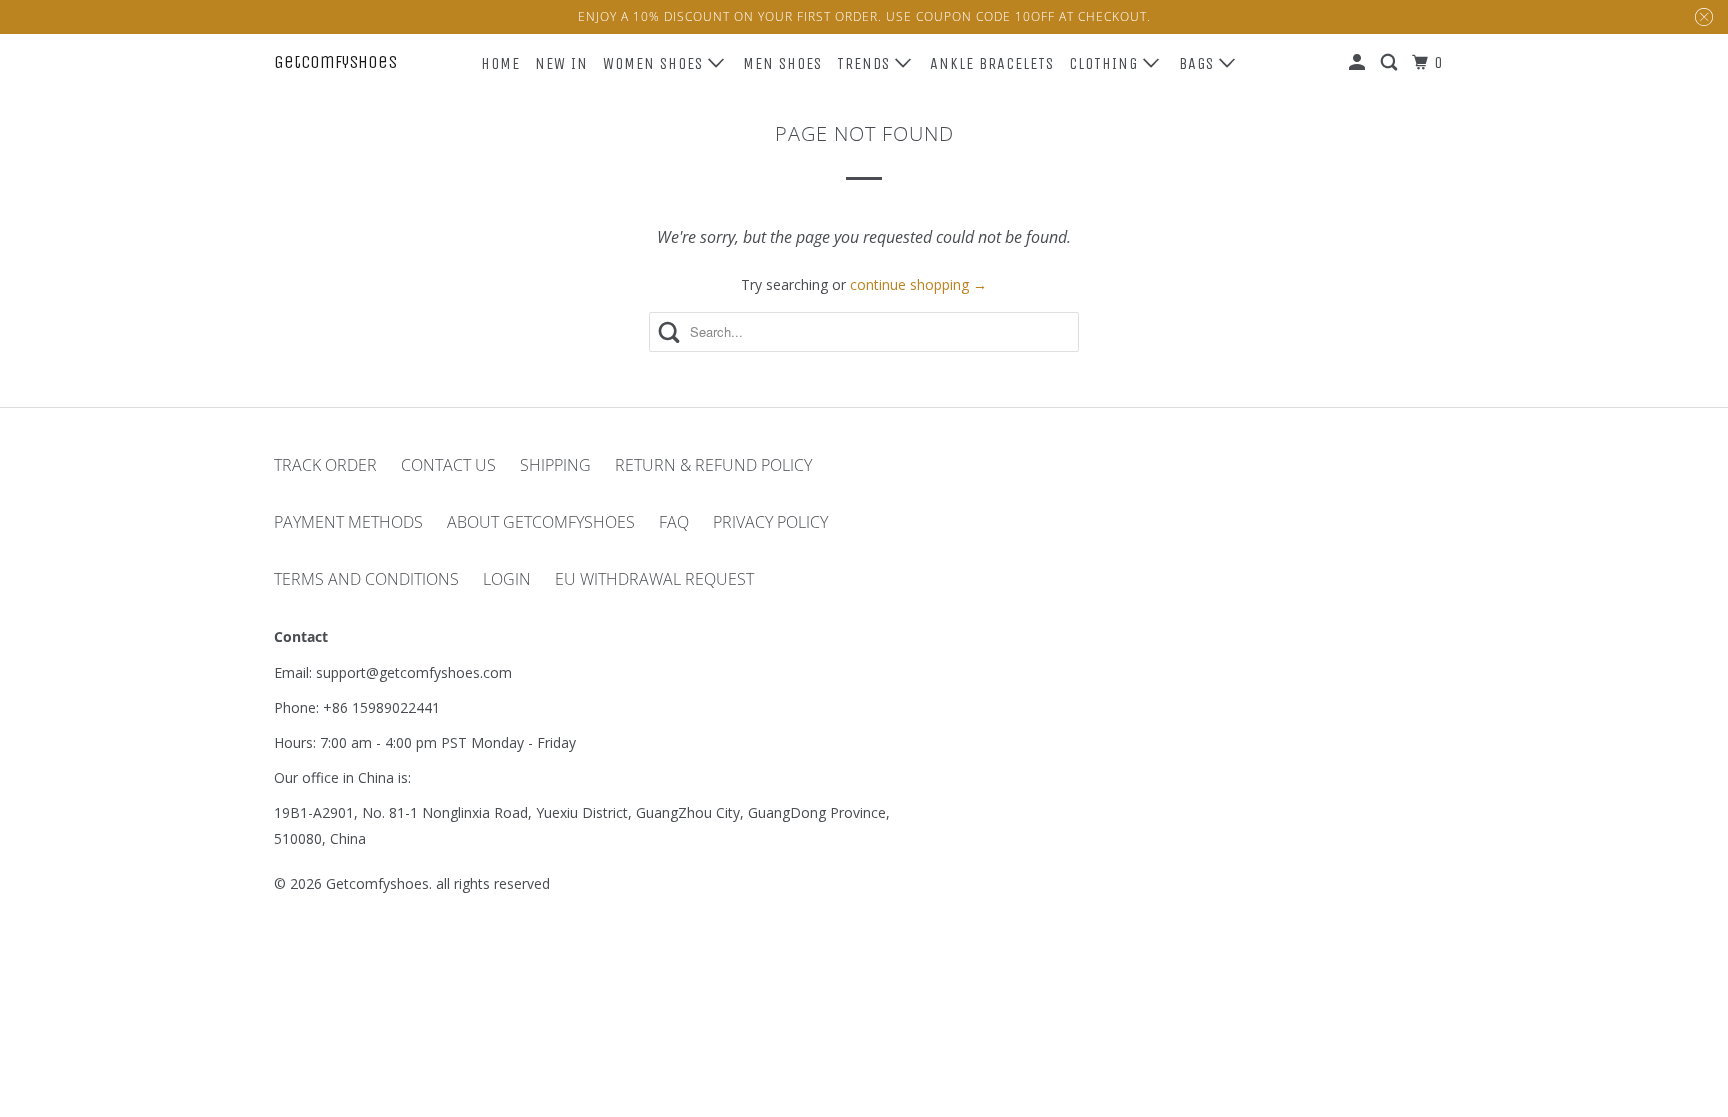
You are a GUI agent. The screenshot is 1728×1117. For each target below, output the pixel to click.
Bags (1199, 63)
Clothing (1106, 63)
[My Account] (1359, 63)
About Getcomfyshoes (541, 522)
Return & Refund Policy (713, 465)
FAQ (674, 522)
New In (561, 63)
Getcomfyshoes (335, 62)
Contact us (448, 465)
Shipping (555, 465)
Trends (866, 63)
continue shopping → (918, 284)
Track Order (325, 465)
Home (500, 63)
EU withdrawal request (654, 579)
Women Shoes (655, 63)
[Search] (1391, 63)
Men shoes (782, 63)
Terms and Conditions (366, 579)
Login (507, 579)
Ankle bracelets (992, 63)
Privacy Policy (770, 522)
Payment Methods (348, 522)
